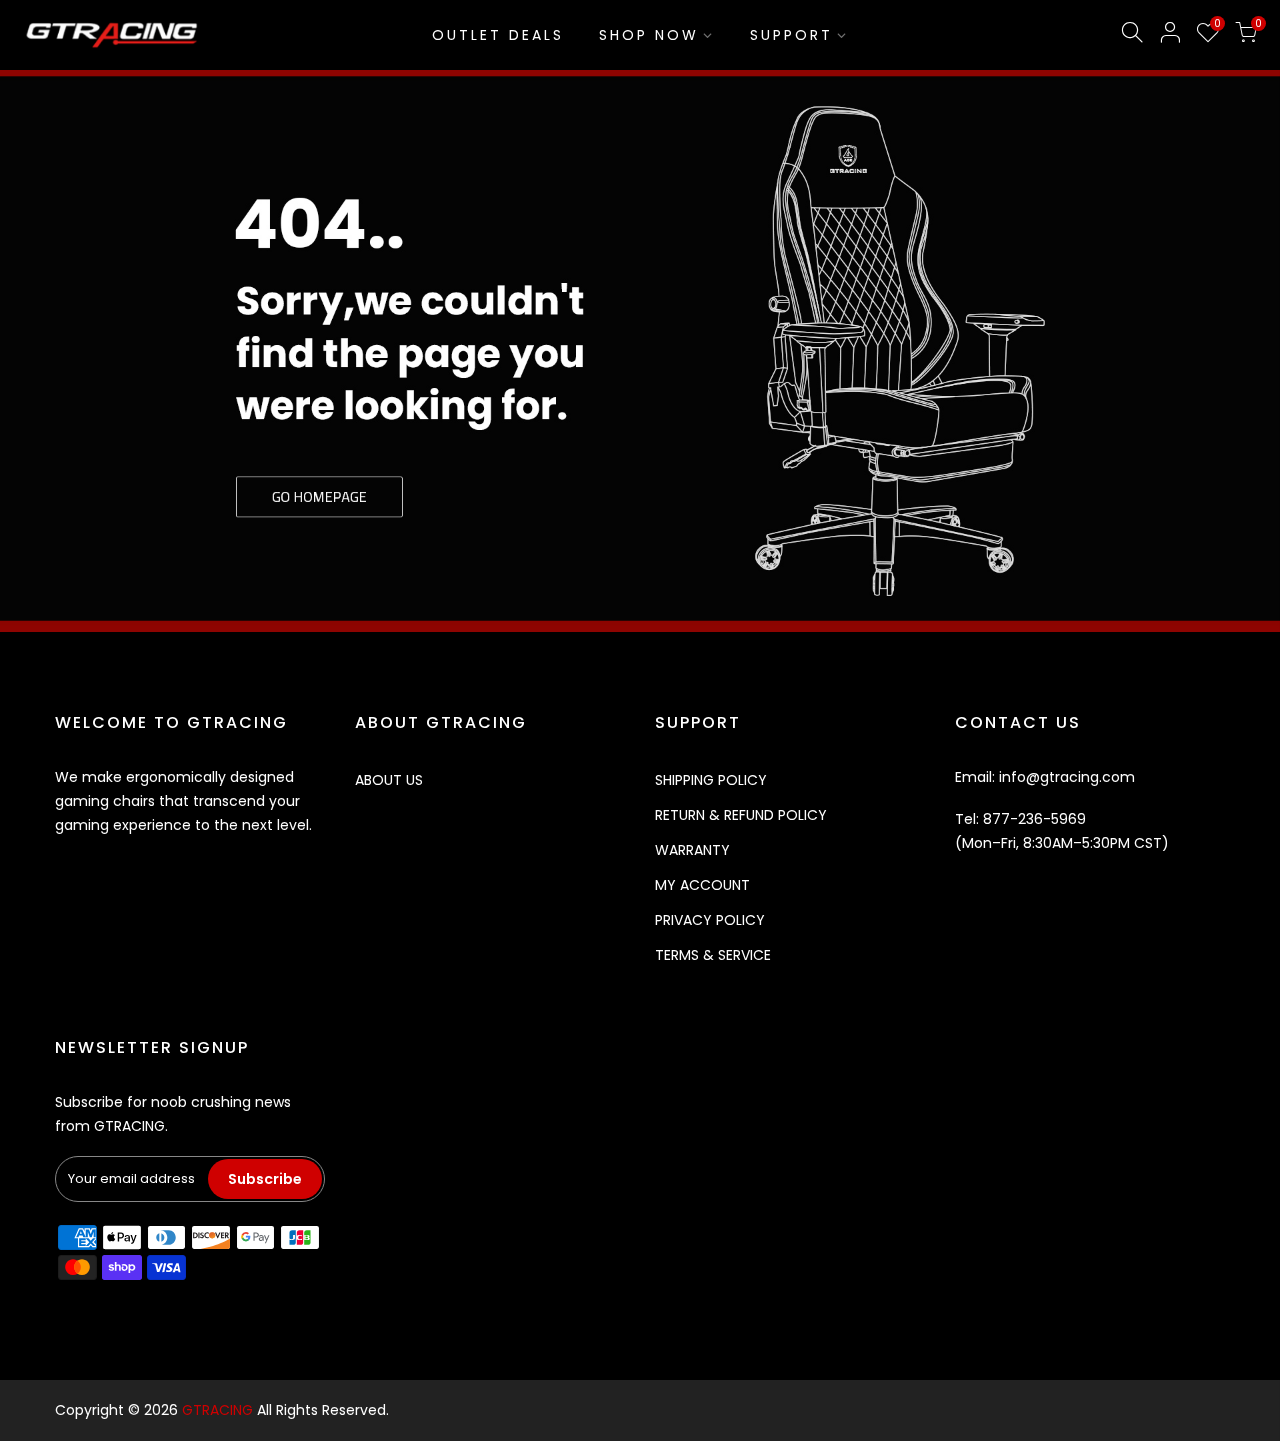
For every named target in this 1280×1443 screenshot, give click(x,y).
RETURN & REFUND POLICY (741, 815)
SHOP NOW (649, 35)
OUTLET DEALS (498, 35)
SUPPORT (791, 35)
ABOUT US (389, 780)
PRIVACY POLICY (710, 920)
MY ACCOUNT (702, 885)
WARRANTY (692, 850)
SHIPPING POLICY (711, 780)
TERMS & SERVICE (713, 955)
